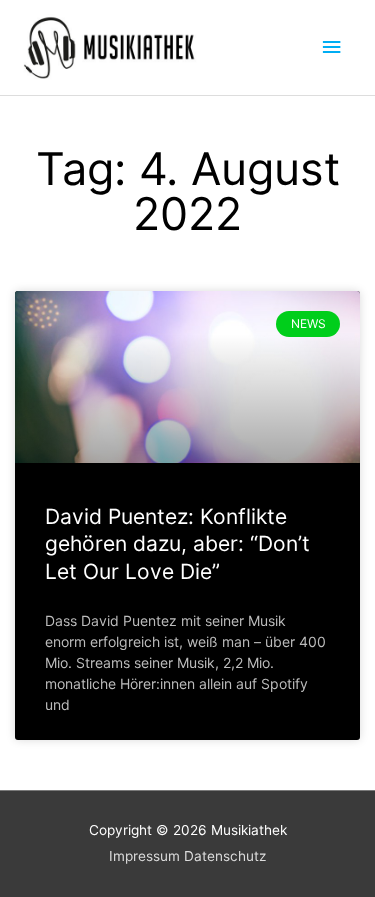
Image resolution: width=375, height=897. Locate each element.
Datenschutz (225, 856)
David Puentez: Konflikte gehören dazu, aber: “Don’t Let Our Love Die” (177, 544)
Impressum (144, 856)
